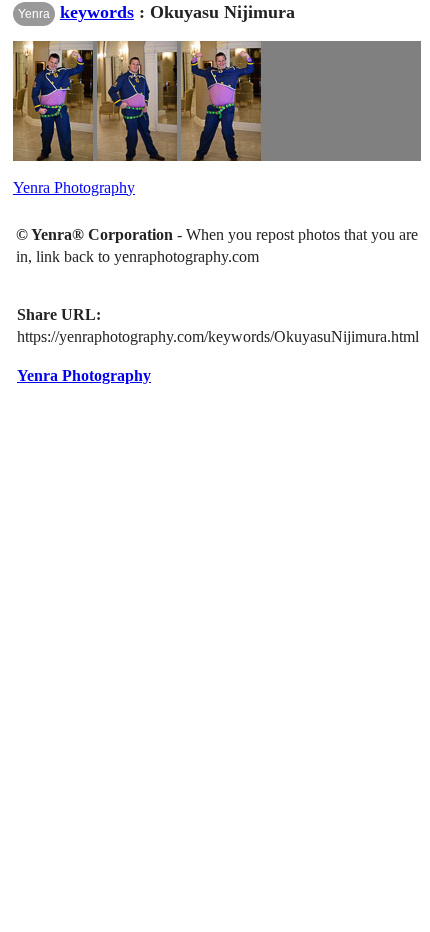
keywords (97, 12)
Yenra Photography (74, 187)
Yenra (34, 14)
